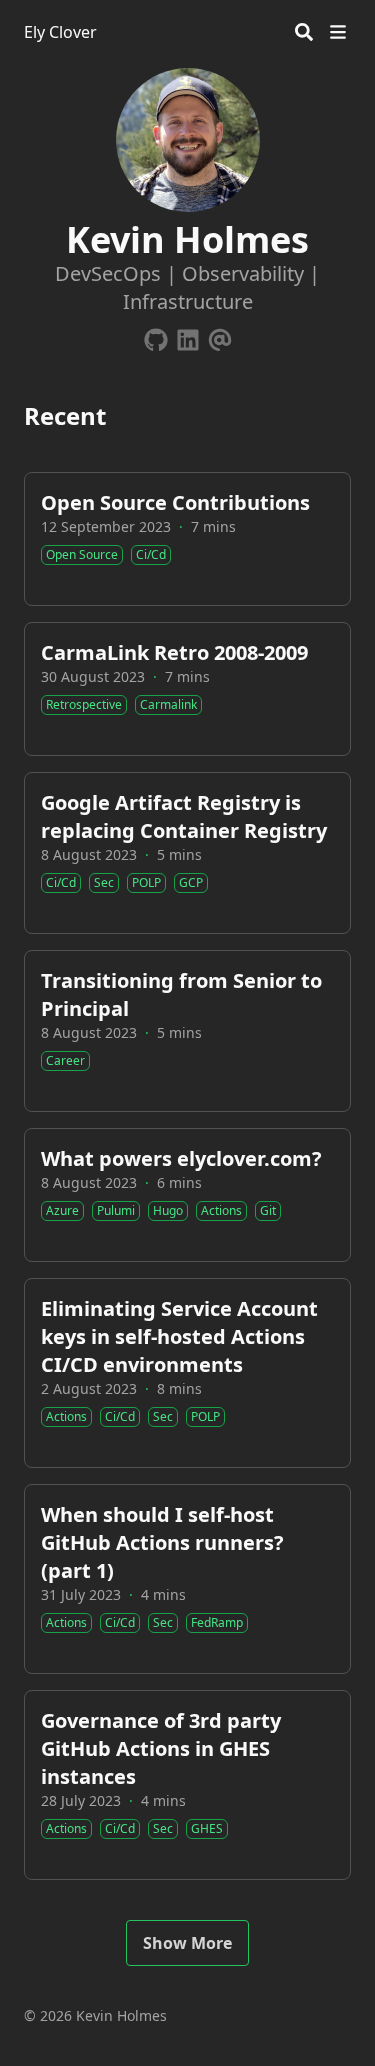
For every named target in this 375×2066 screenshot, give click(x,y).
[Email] (220, 336)
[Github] (156, 336)
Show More (187, 1943)
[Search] (304, 32)
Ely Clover (60, 32)
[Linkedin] (188, 336)
